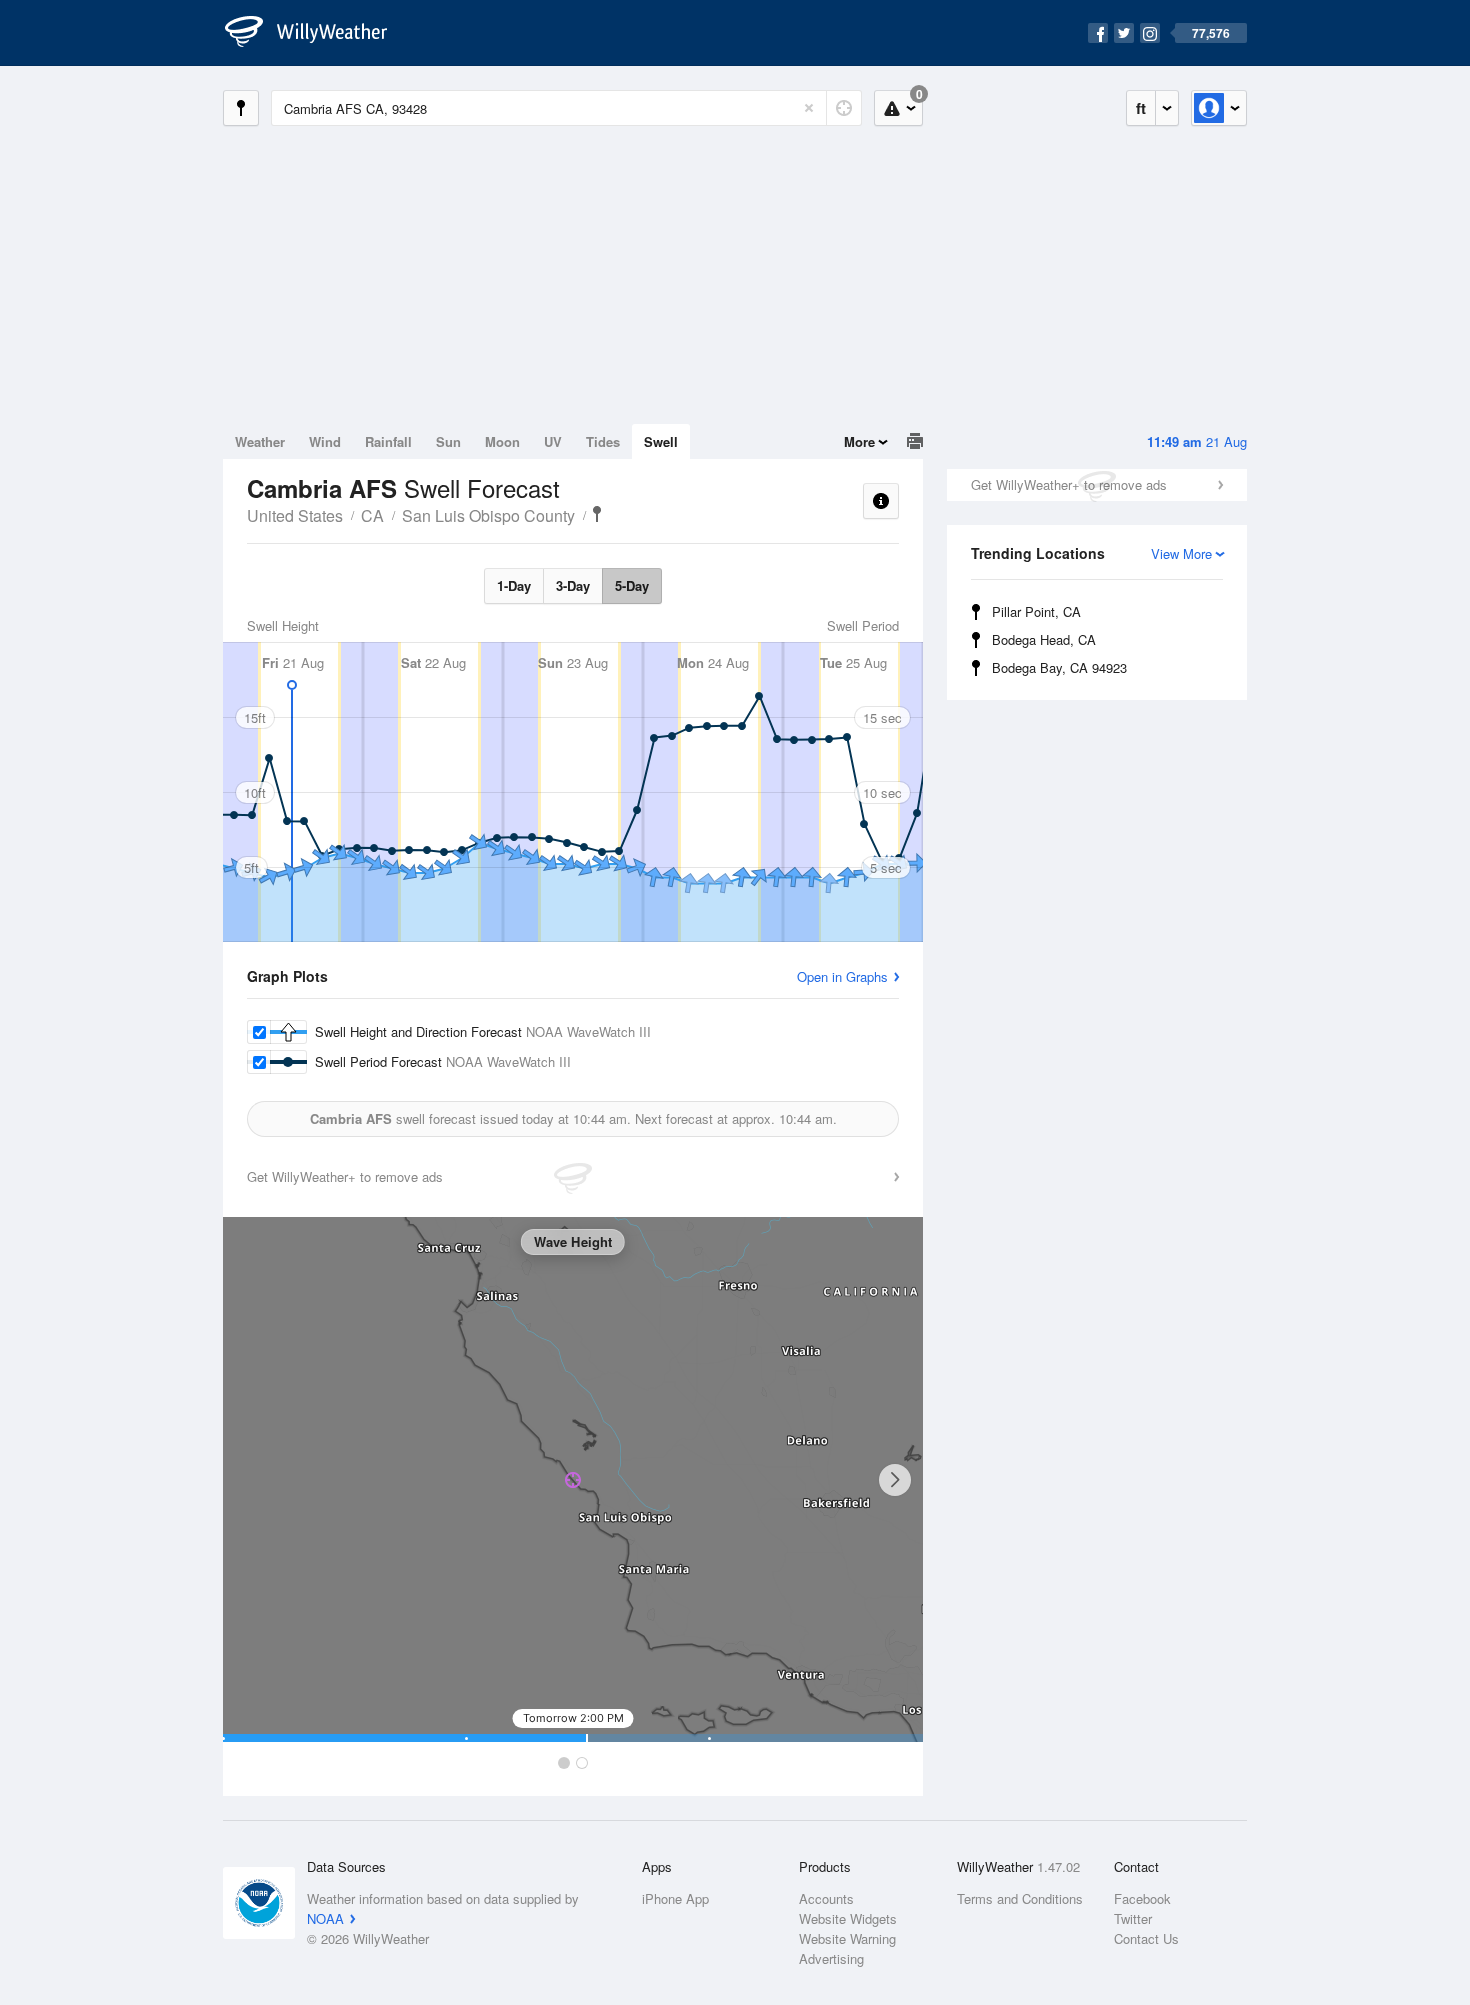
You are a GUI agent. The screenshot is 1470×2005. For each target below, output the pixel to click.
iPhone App (675, 1898)
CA (372, 515)
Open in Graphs (842, 976)
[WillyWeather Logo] (317, 33)
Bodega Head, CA (1044, 639)
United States (295, 515)
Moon (502, 441)
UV (553, 441)
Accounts (826, 1898)
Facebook (1142, 1898)
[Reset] (809, 108)
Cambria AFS (597, 514)
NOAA (325, 1918)
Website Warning (847, 1938)
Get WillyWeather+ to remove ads (1069, 484)
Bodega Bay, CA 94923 (1059, 667)
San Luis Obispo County (488, 515)
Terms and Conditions (1020, 1898)
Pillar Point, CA (1036, 611)
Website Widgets (848, 1918)
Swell (661, 441)
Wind (325, 441)
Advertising (831, 1958)
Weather (260, 441)
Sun (448, 441)
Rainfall (388, 441)
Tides (603, 441)
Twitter (1133, 1918)
